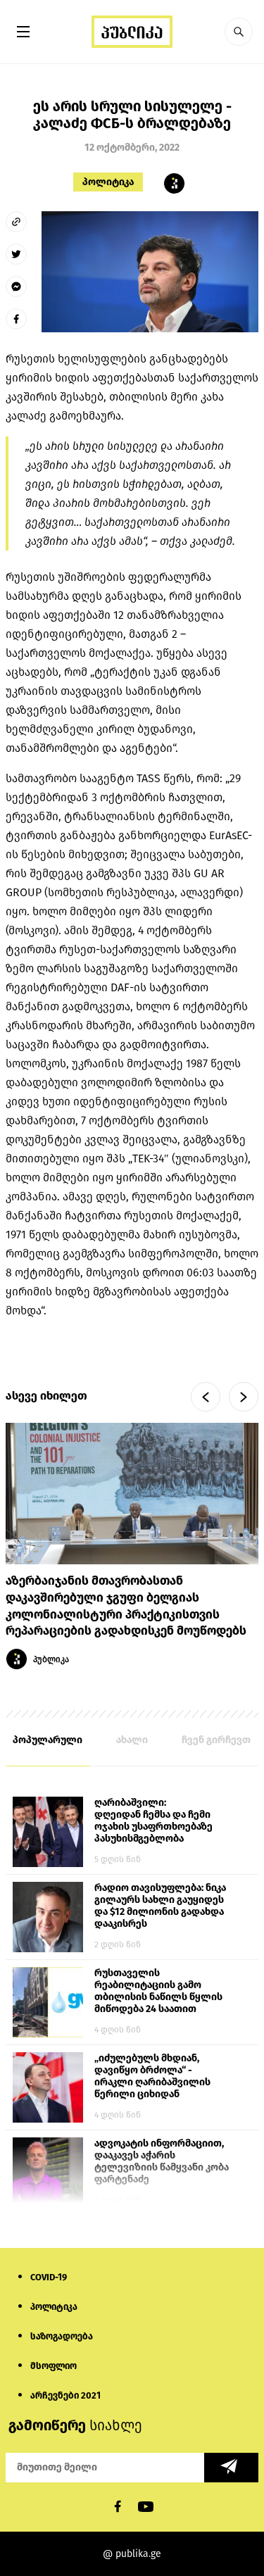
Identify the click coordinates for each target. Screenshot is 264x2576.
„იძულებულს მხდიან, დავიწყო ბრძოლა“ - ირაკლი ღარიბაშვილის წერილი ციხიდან (152, 2076)
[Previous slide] (206, 1397)
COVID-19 (49, 2277)
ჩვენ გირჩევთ (216, 1740)
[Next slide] (244, 1397)
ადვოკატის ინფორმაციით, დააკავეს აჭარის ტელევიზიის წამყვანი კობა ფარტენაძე (162, 2161)
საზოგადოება (62, 2336)
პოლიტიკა (108, 182)
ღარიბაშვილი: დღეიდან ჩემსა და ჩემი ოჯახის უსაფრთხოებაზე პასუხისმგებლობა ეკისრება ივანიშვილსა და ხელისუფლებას (159, 1821)
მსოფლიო (54, 2366)
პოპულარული (48, 1740)
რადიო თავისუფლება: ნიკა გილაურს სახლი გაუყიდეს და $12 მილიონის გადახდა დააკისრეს (160, 1906)
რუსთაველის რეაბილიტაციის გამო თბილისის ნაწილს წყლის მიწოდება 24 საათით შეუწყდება (158, 1992)
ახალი (132, 1740)
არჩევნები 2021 (65, 2395)
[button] (239, 32)
